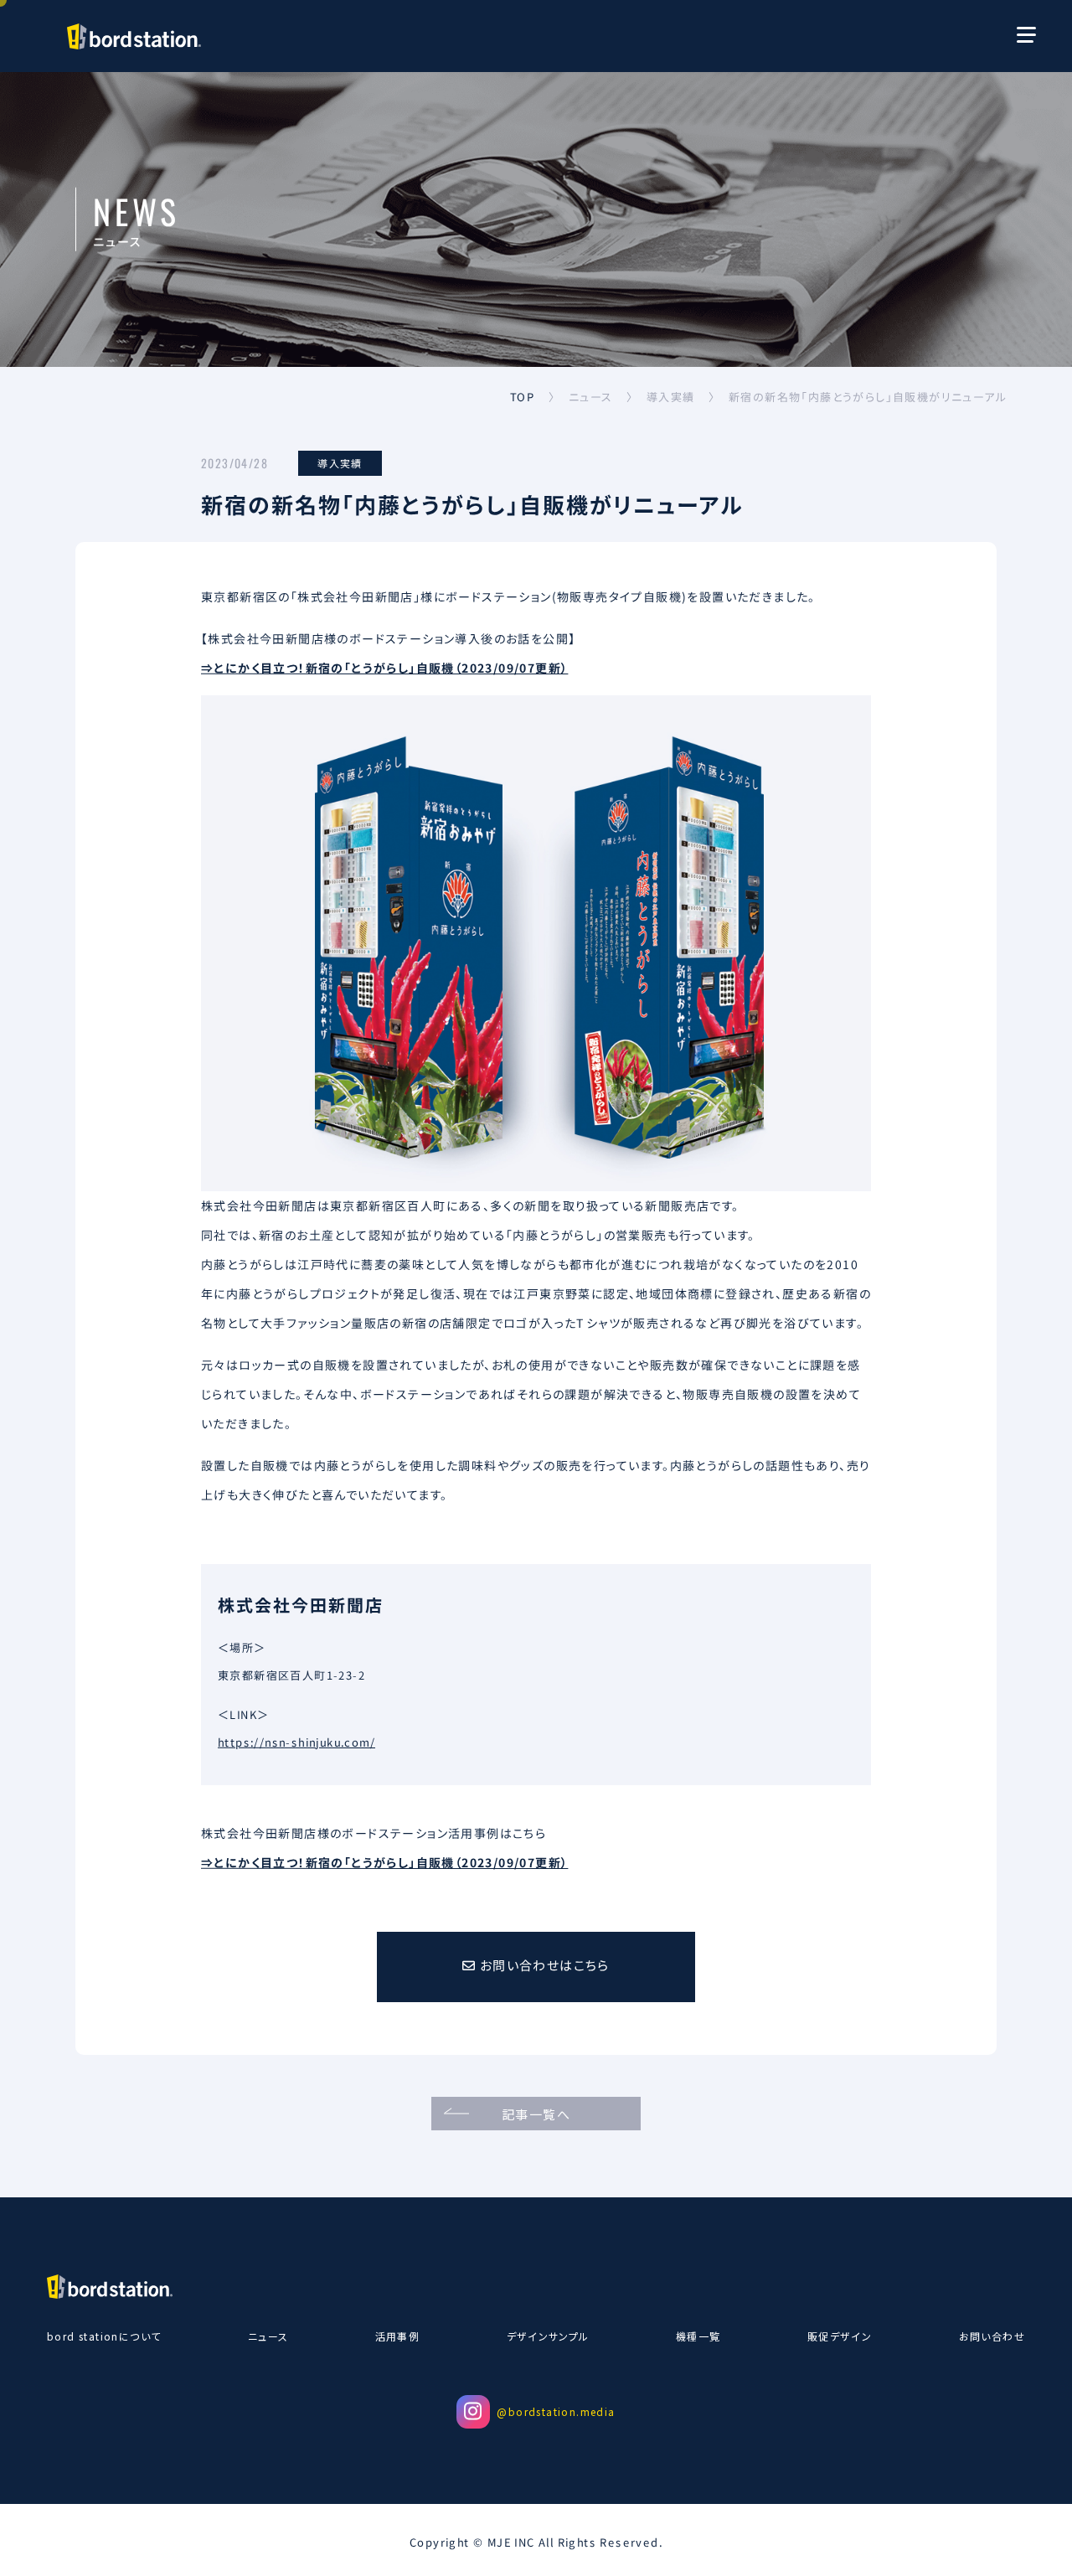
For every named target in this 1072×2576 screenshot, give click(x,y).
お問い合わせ (992, 2336)
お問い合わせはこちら (542, 1965)
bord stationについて (104, 2336)
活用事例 (398, 2336)
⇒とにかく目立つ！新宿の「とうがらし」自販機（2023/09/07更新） (384, 667)
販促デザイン (840, 2336)
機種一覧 (698, 2336)
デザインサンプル (548, 2336)
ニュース (268, 2336)
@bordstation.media (556, 2411)
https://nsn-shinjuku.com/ (296, 1742)
